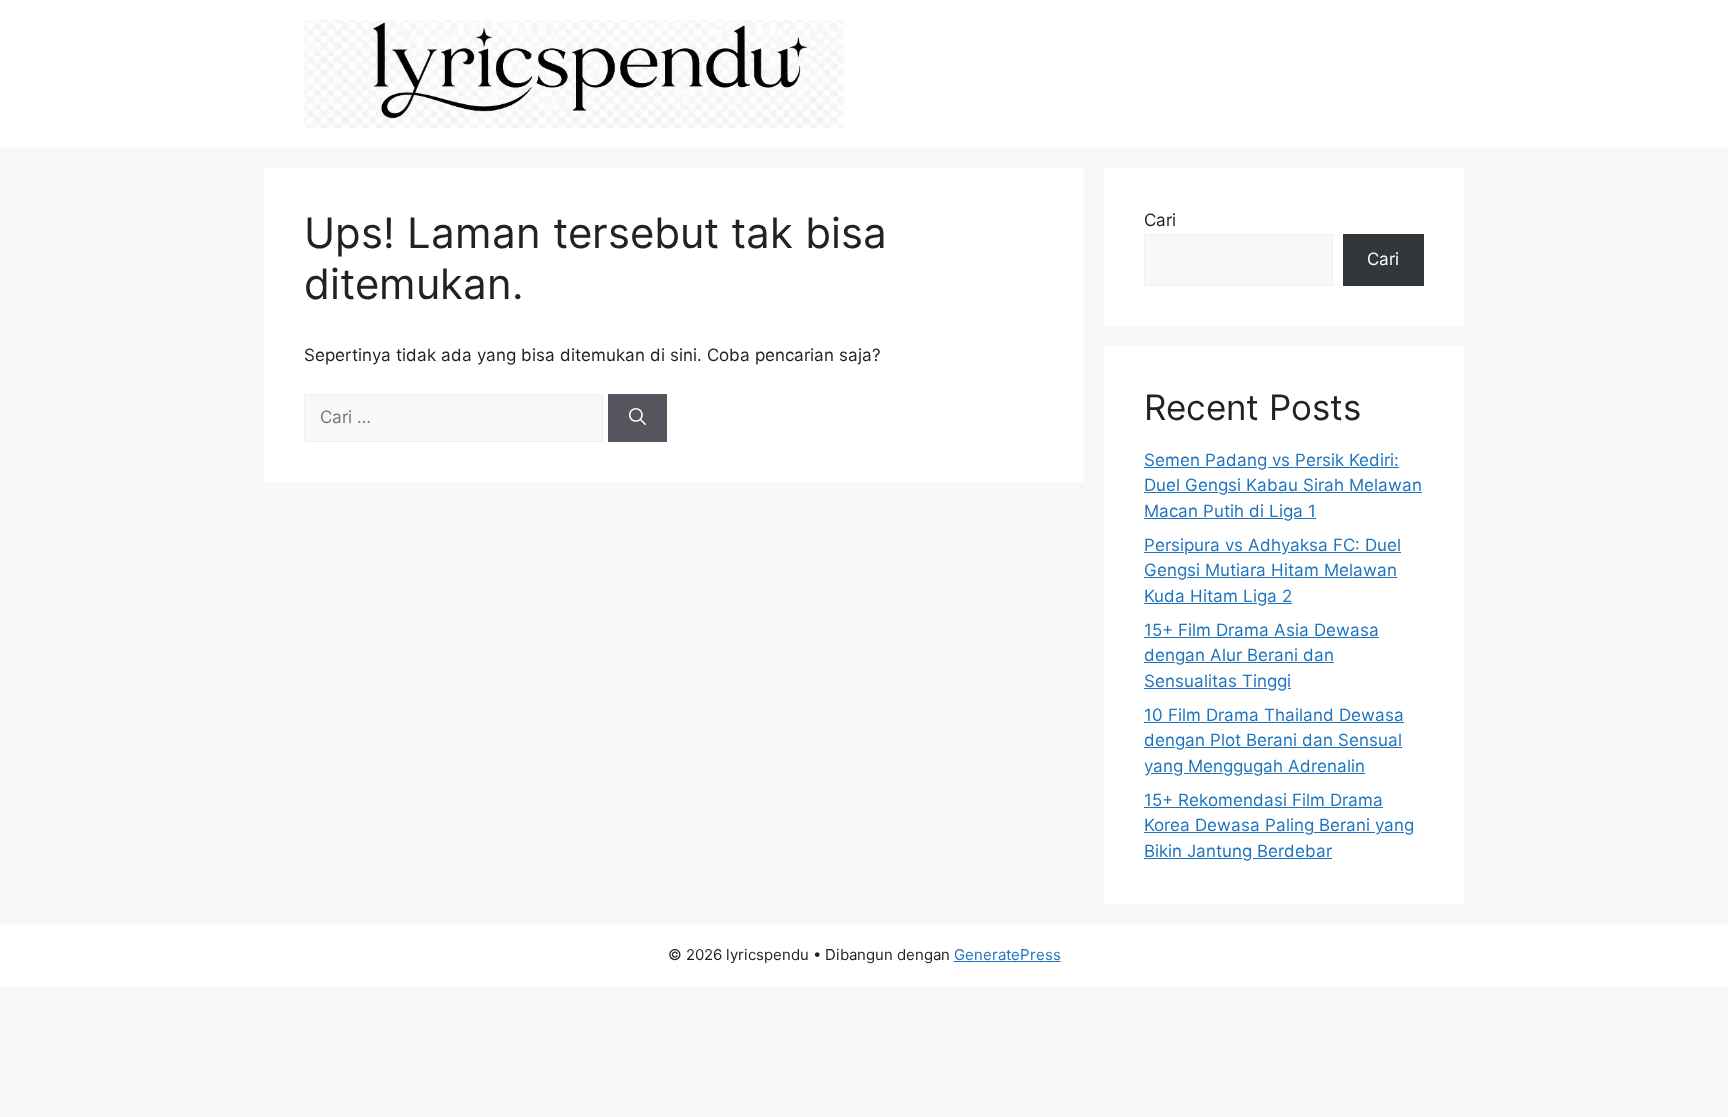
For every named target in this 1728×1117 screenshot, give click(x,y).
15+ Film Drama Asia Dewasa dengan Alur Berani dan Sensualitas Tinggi (1261, 655)
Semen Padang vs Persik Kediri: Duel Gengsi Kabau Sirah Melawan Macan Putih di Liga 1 (1283, 485)
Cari (1160, 220)
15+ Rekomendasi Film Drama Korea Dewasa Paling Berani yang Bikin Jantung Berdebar (1279, 825)
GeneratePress (1007, 954)
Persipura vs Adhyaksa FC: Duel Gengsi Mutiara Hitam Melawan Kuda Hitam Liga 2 (1272, 570)
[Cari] (637, 418)
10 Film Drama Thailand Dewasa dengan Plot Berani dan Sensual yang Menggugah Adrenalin (1274, 740)
